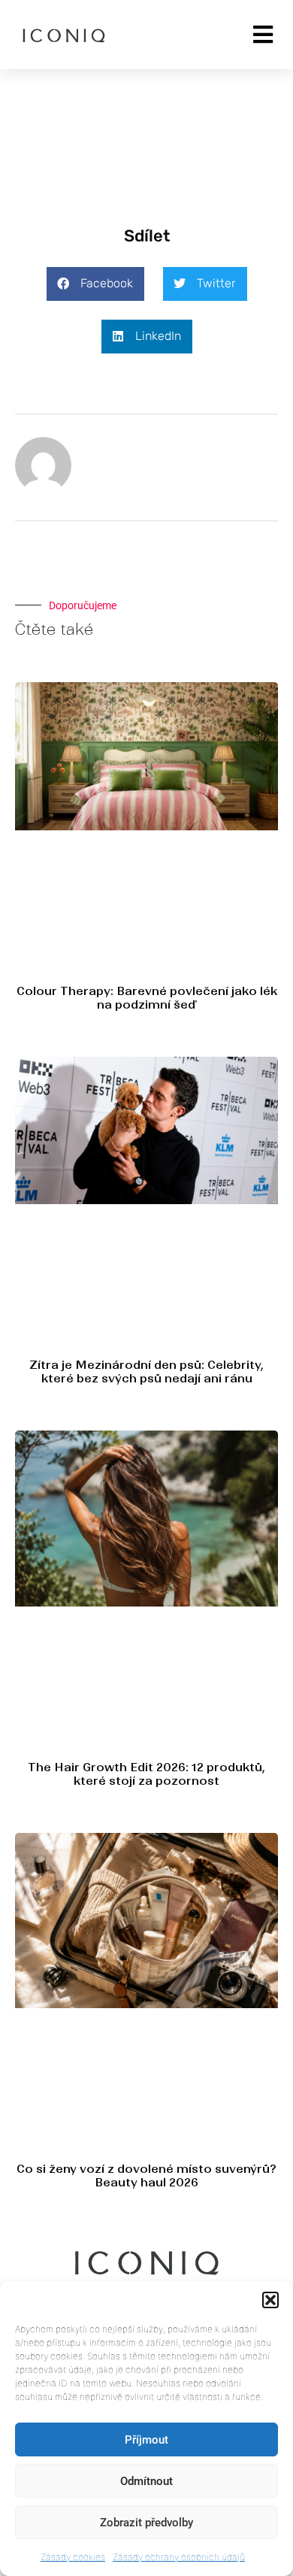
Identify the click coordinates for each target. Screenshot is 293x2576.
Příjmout (146, 2440)
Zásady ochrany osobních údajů (179, 2557)
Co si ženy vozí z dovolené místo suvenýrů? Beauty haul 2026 (146, 2175)
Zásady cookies (73, 2557)
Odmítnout (146, 2481)
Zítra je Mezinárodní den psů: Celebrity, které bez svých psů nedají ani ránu (146, 1371)
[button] (270, 2300)
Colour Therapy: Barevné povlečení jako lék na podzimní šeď (147, 998)
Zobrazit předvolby (146, 2523)
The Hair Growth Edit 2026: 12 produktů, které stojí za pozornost (146, 1774)
